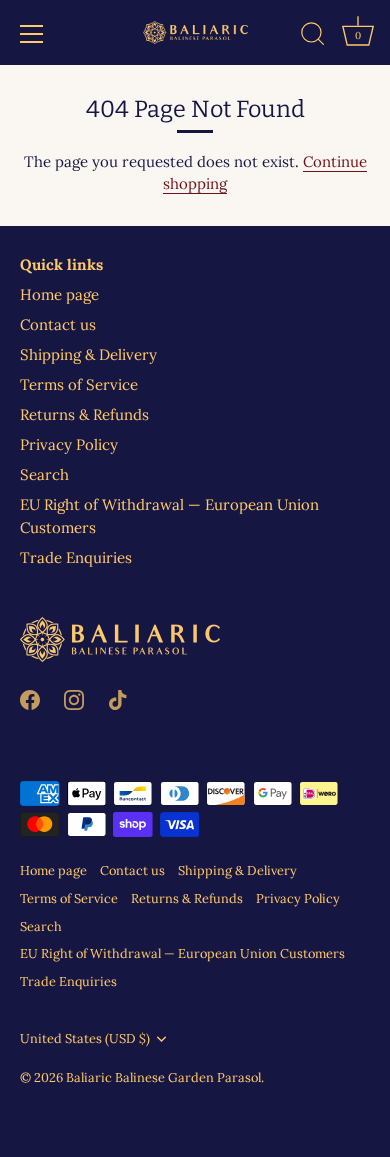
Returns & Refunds (84, 414)
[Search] (313, 37)
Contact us (58, 324)
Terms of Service (79, 384)
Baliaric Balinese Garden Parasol (163, 1077)
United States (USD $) (85, 1038)
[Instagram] (74, 698)
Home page (59, 294)
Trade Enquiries (76, 557)
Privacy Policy (69, 444)
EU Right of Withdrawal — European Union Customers (182, 953)
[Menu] (32, 34)
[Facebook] (30, 698)
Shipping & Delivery (88, 354)
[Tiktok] (118, 698)
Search (44, 474)
